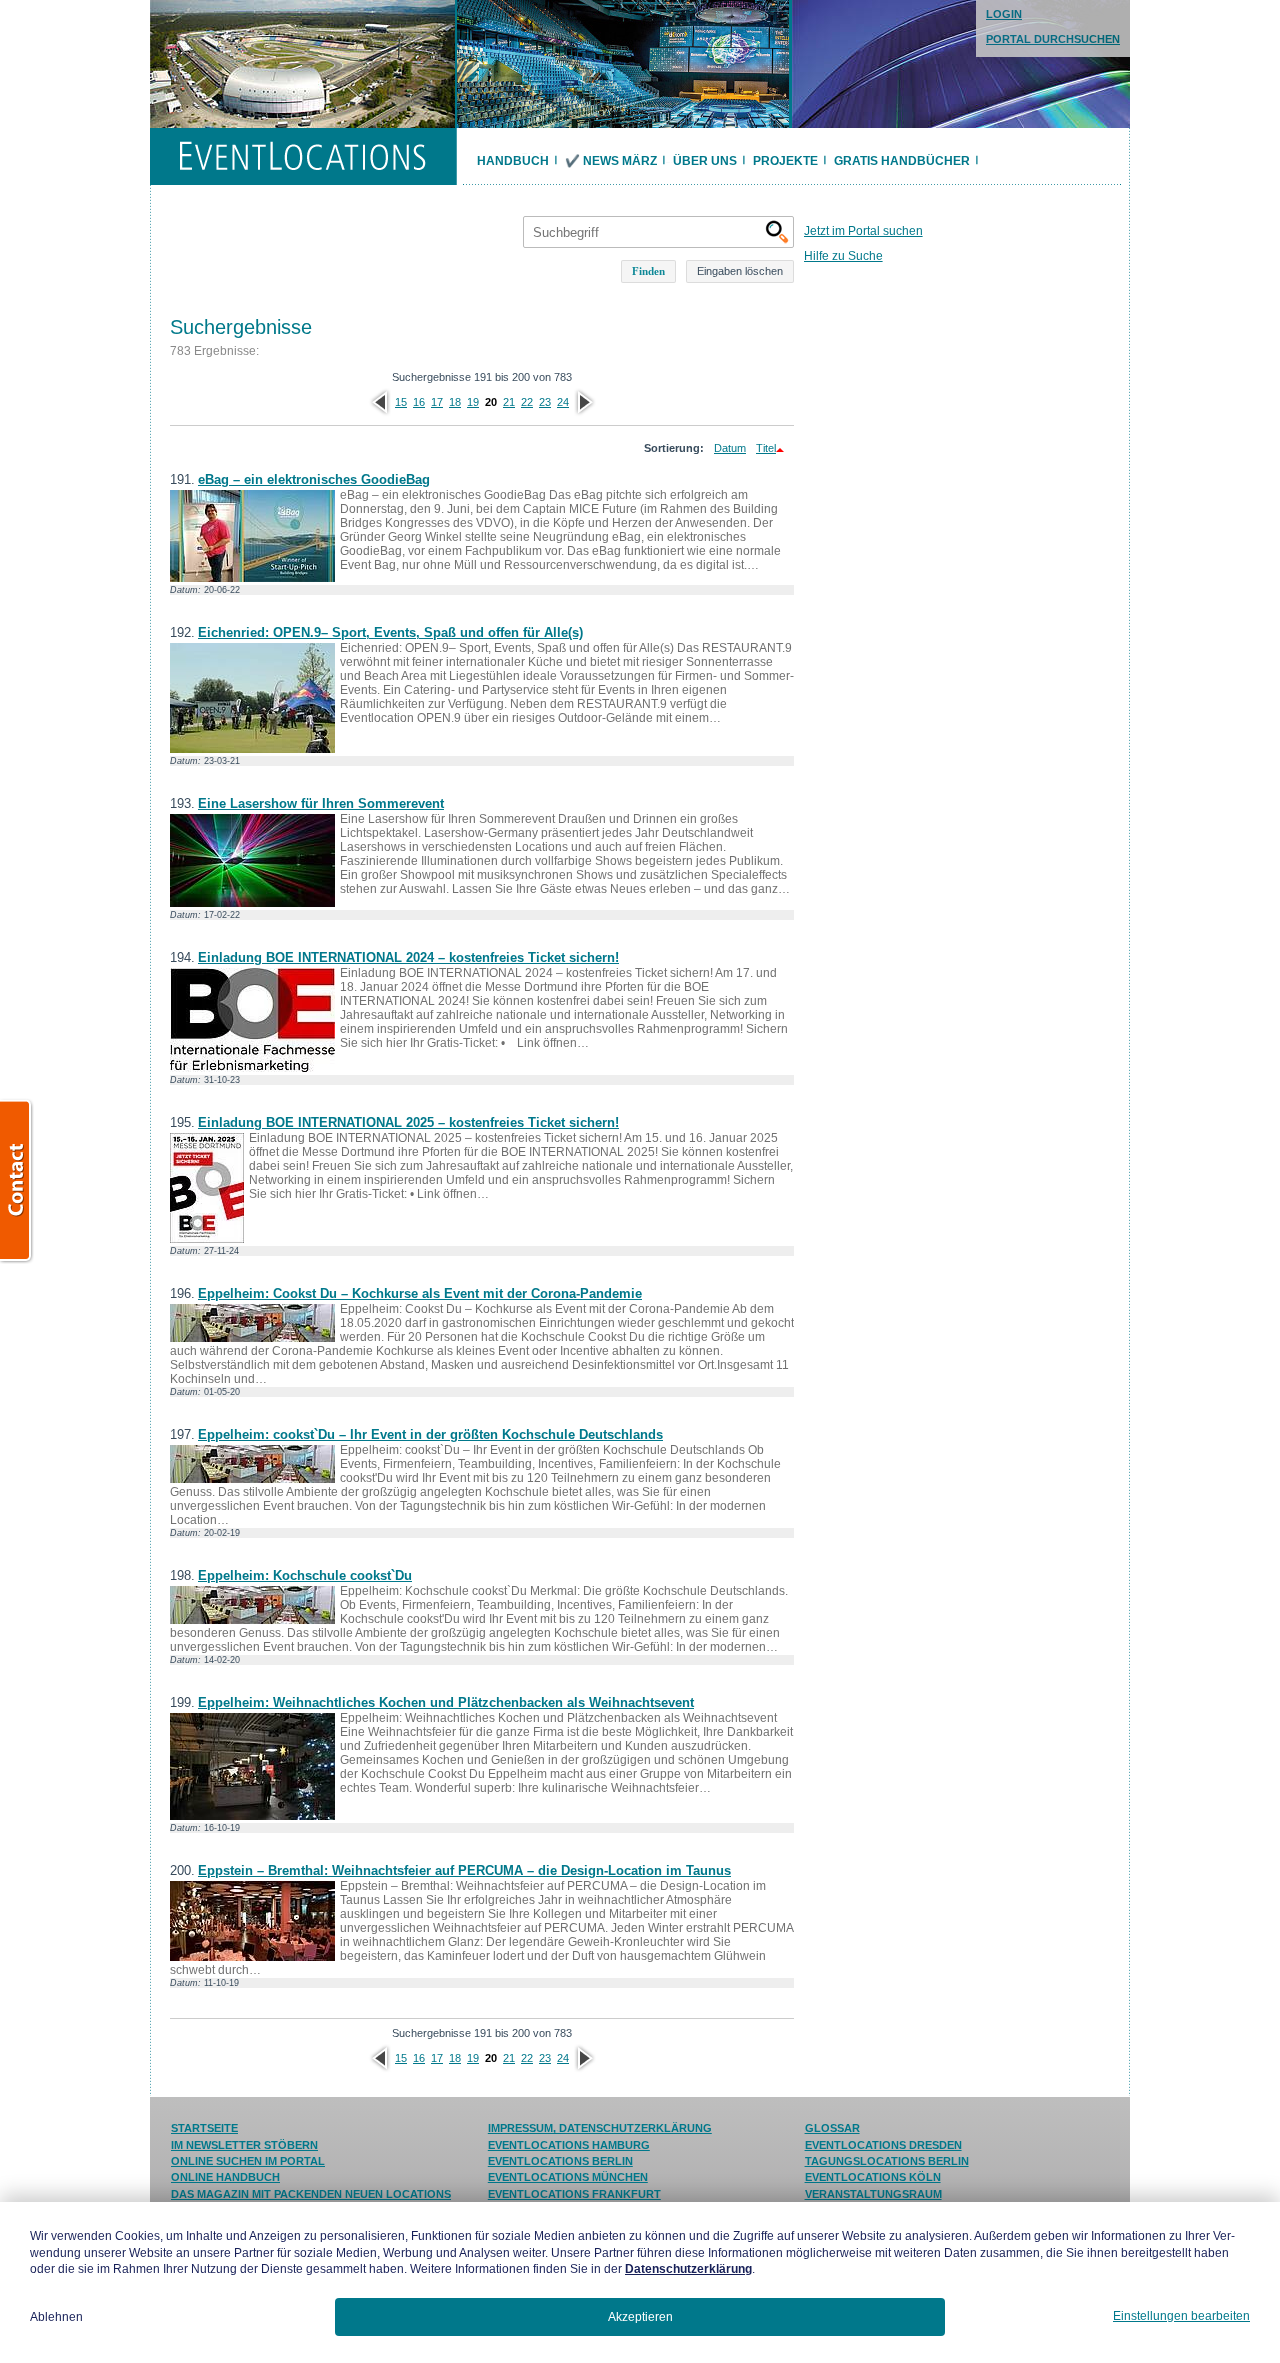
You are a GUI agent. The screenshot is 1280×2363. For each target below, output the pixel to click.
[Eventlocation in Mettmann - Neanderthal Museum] (961, 64)
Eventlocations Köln (873, 2177)
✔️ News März (611, 161)
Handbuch (513, 161)
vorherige (380, 402)
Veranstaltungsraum (873, 2194)
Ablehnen (56, 2317)
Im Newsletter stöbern (244, 2145)
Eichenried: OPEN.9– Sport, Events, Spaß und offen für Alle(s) (390, 632)
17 (437, 402)
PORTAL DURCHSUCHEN (1053, 39)
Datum (730, 448)
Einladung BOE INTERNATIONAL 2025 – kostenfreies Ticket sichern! (408, 1122)
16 (419, 402)
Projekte (785, 161)
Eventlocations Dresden (883, 2145)
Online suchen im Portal (248, 2161)
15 (401, 402)
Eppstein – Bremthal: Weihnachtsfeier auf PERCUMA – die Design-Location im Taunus (464, 1870)
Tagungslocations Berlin (887, 2161)
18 (455, 402)
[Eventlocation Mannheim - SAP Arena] (623, 64)
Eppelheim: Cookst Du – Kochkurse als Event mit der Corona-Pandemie (420, 1293)
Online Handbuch (225, 2177)
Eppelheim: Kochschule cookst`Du (305, 1575)
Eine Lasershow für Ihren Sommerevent (321, 803)
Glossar (832, 2128)
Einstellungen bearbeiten (1181, 2316)
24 (563, 402)
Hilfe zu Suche (843, 256)
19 (473, 402)
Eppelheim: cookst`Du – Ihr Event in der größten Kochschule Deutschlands (430, 1434)
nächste (584, 402)
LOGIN (1004, 14)
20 (491, 402)
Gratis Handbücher (902, 161)
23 (545, 402)
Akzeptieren (640, 2317)
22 (527, 402)
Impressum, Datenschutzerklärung (600, 2128)
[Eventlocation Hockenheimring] (302, 64)
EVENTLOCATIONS (302, 156)
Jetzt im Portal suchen (863, 231)
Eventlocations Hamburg (569, 2145)
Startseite (204, 2128)
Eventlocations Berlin (560, 2161)
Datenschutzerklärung (688, 2269)
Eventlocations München (568, 2177)
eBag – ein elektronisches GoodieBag (314, 479)
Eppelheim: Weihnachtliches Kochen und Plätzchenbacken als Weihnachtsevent (446, 1702)
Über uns (705, 161)
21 (509, 402)
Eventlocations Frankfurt (574, 2194)
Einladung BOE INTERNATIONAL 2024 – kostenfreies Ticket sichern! (408, 957)
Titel (766, 448)
